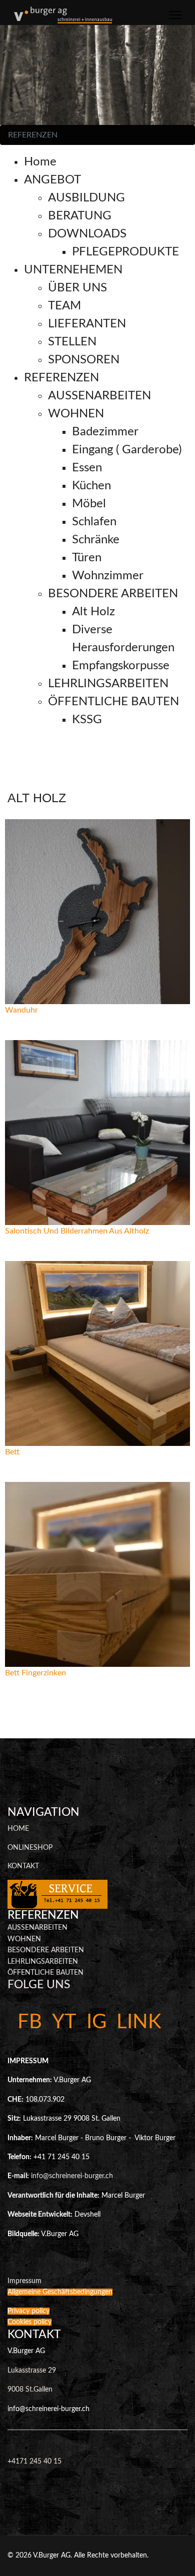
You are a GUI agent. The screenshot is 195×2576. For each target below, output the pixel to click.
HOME (18, 1829)
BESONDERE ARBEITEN (46, 1950)
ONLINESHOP (30, 1848)
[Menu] (175, 15)
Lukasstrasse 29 (32, 2371)
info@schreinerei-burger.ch (72, 2176)
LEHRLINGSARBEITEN (43, 1962)
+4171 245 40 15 (34, 2462)
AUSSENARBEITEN (37, 1928)
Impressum (24, 2281)
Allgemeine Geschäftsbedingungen (60, 2292)
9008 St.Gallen (30, 2390)
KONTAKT (23, 1866)
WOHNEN (24, 1939)
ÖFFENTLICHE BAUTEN (45, 1973)
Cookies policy (29, 2322)
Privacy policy (28, 2311)
